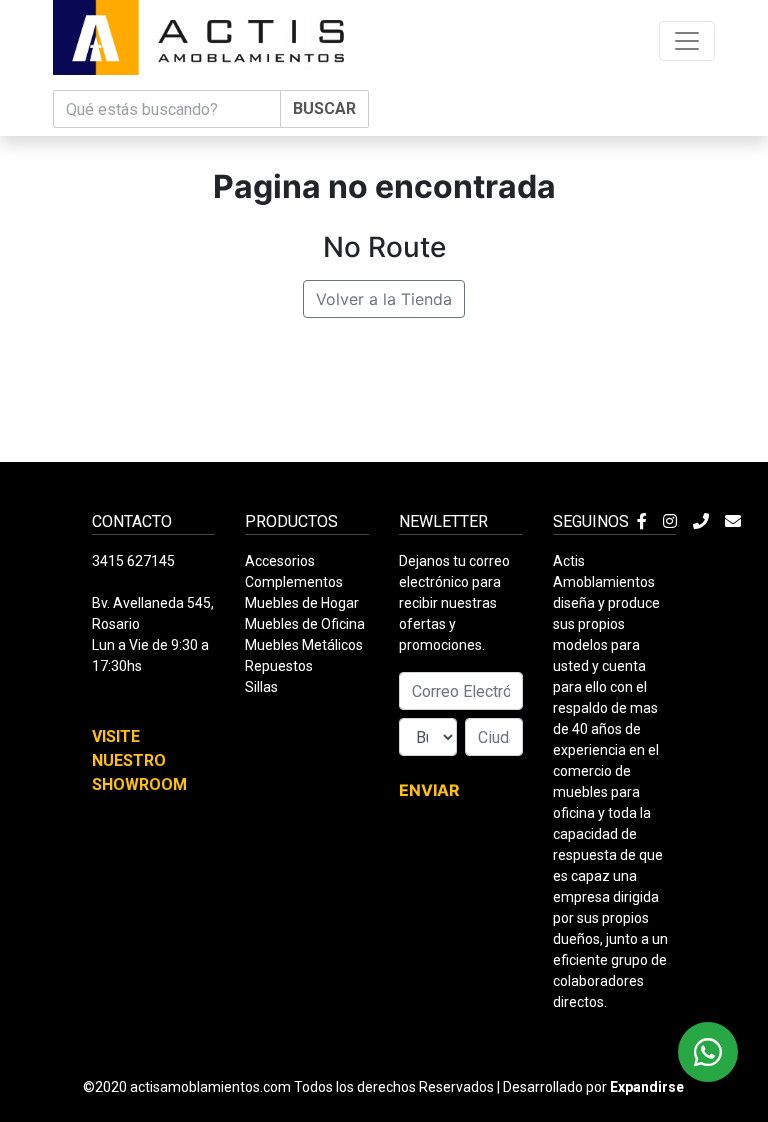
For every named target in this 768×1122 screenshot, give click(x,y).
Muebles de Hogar (302, 603)
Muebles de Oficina (305, 624)
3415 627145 (133, 561)
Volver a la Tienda (384, 299)
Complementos (294, 582)
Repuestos (279, 666)
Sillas (261, 687)
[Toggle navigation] (687, 41)
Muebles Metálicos (304, 645)
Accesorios (280, 561)
